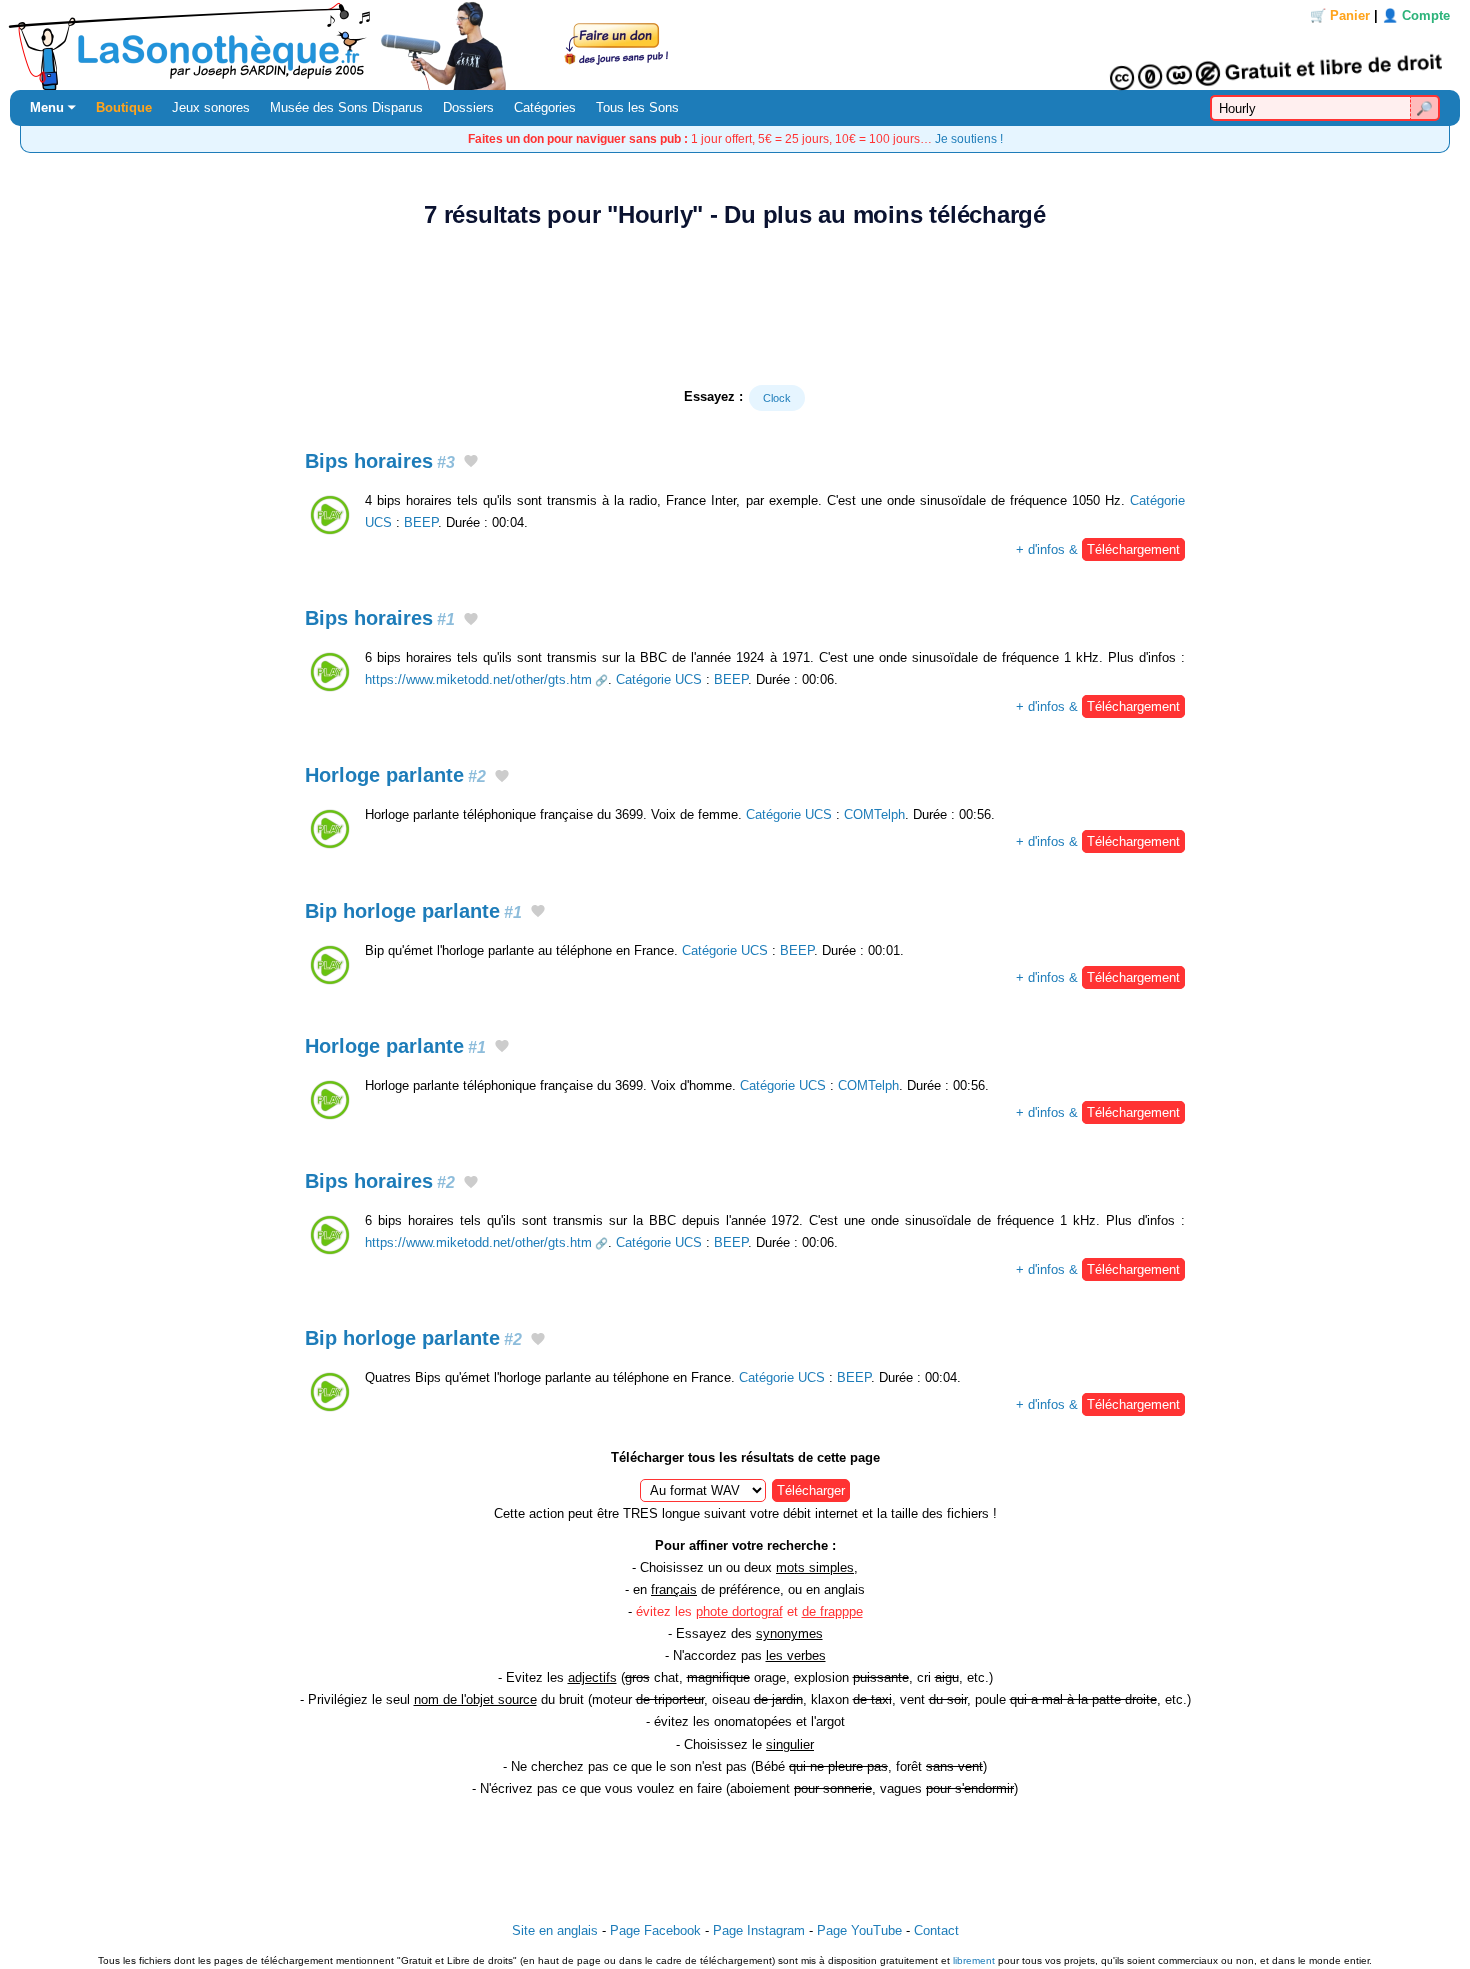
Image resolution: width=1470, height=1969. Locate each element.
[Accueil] (735, 45)
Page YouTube (859, 1930)
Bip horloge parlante (413, 911)
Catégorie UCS (659, 679)
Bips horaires (380, 461)
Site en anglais (555, 1930)
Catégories (545, 107)
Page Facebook (655, 1930)
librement (974, 1960)
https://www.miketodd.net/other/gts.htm (478, 679)
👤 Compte (1416, 15)
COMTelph (874, 814)
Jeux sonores (211, 107)
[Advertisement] (735, 307)
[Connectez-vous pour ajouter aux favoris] (471, 462)
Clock (777, 398)
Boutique (124, 107)
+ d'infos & (1098, 549)
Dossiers (468, 107)
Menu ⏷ (53, 107)
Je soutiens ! (969, 138)
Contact (936, 1930)
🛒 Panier (1340, 15)
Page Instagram (759, 1930)
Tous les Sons (637, 107)
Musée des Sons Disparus (346, 107)
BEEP (421, 522)
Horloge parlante (395, 775)
